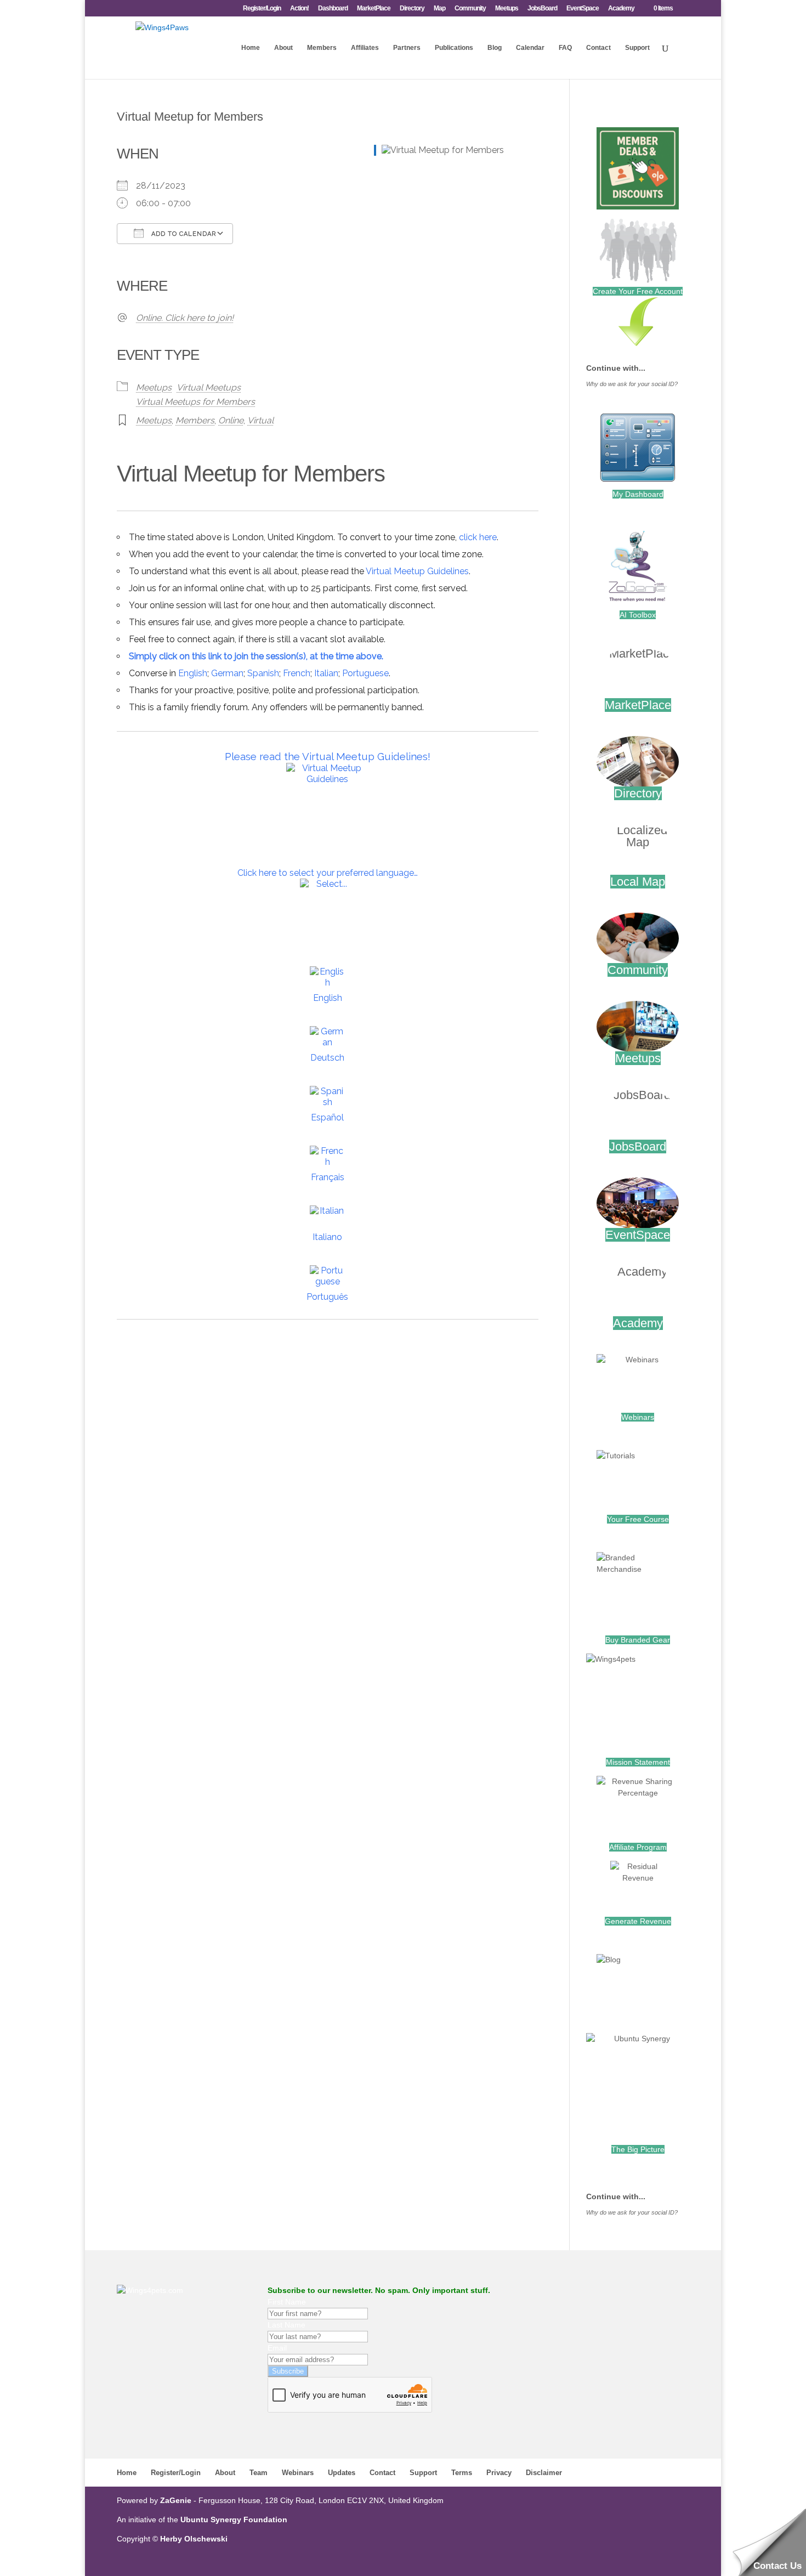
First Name (287, 2302)
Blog (495, 48)
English (193, 673)
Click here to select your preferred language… (328, 873)
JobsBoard (542, 9)
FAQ (565, 48)
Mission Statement (638, 1762)
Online (231, 420)
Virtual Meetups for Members (195, 402)
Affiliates (365, 48)
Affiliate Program (638, 1847)
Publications (454, 48)
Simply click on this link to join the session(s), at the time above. (256, 656)
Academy (621, 9)
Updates (342, 2473)
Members (322, 48)
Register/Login (262, 9)
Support (637, 48)
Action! (299, 9)
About (283, 48)
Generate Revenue (638, 1921)
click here (478, 537)
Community (470, 9)
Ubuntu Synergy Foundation (234, 2520)
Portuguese (365, 673)
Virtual (260, 420)
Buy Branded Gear (638, 1640)
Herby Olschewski (194, 2539)
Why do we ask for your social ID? (632, 384)
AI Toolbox (638, 615)
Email (277, 2348)
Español (327, 1117)
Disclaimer (544, 2473)
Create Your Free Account (638, 291)
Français (328, 1177)
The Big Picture (638, 2149)
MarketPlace (374, 9)
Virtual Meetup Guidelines (417, 571)
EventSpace (583, 9)
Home (251, 48)
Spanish (263, 673)
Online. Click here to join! (185, 318)
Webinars (638, 1417)
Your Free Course (638, 1519)
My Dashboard (638, 494)
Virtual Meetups (209, 387)
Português (327, 1297)
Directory (412, 9)
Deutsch (327, 1058)
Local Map (638, 882)
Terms (462, 2473)
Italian (326, 673)
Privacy (499, 2473)
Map (439, 9)
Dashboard (333, 9)
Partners (407, 48)
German (227, 673)
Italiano (327, 1237)
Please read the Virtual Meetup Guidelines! (328, 756)
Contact (598, 48)
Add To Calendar (183, 234)
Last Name (286, 2325)
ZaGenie (176, 2500)
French (297, 673)
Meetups (507, 9)
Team (259, 2473)
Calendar (530, 48)
